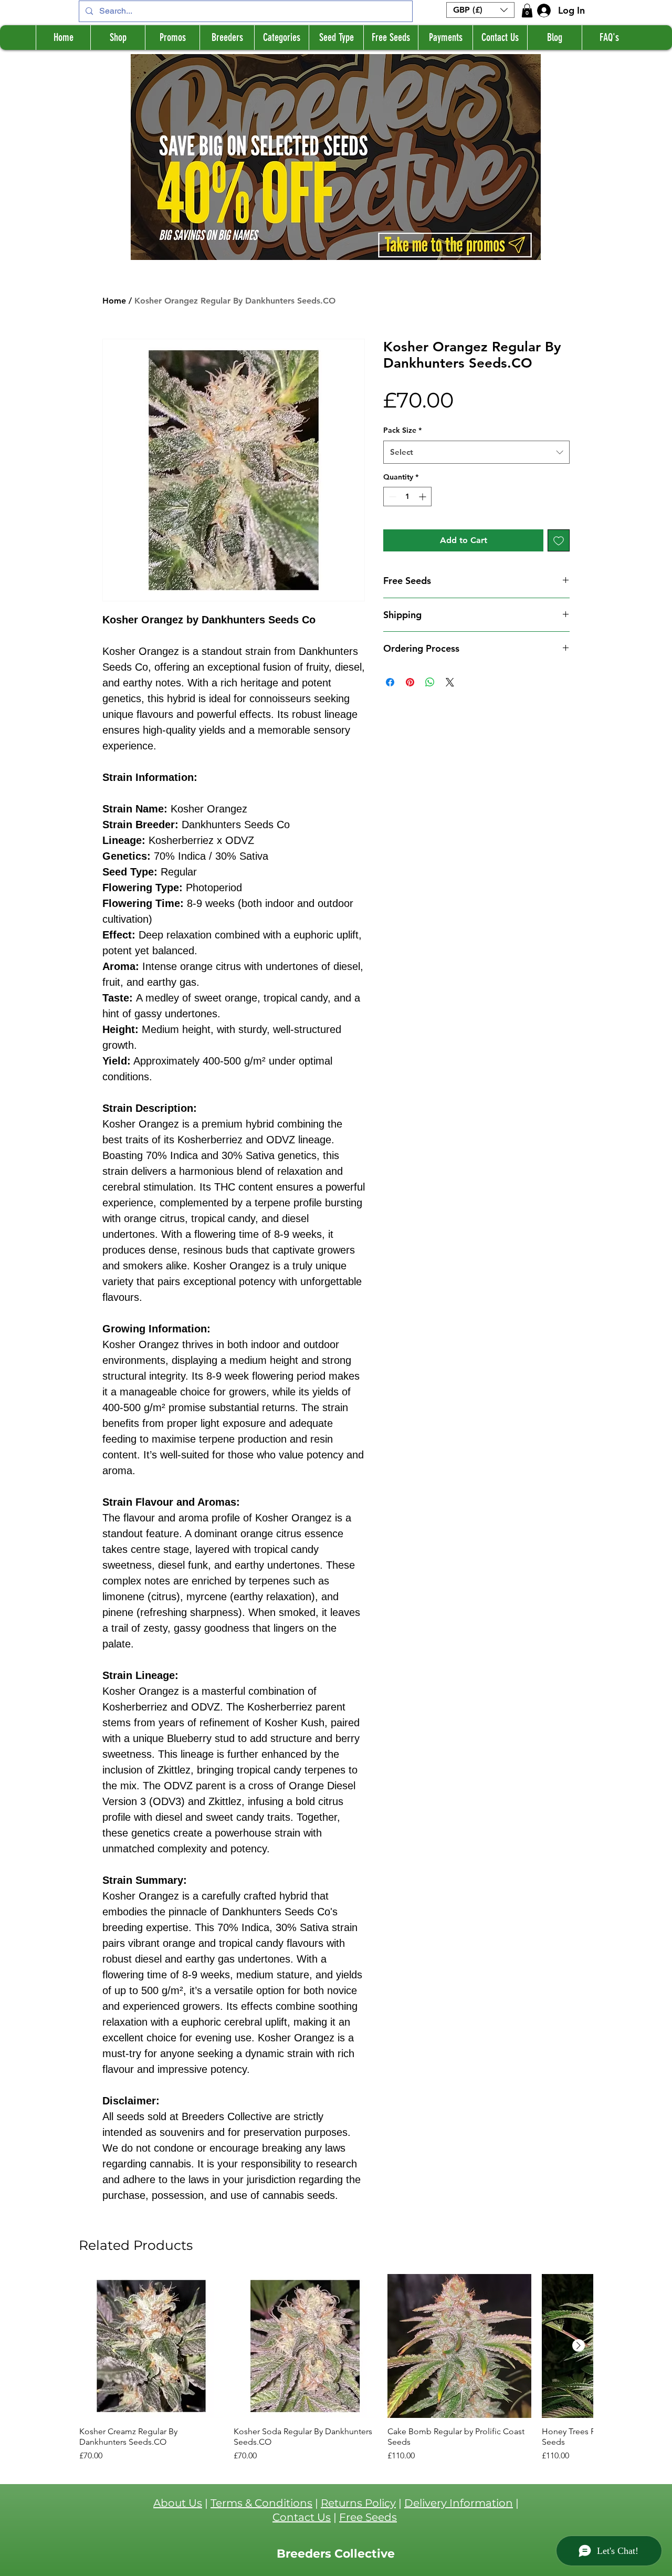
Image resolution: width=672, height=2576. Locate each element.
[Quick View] (151, 2346)
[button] (480, 10)
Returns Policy (358, 2503)
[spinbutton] (407, 497)
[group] (336, 2368)
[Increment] (423, 497)
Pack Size (402, 430)
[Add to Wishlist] (559, 540)
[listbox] (480, 10)
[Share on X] (450, 682)
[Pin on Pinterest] (410, 682)
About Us (178, 2503)
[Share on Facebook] (390, 682)
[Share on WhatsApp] (430, 682)
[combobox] (476, 452)
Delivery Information (459, 2503)
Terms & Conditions (261, 2503)
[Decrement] (391, 497)
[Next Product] (579, 2345)
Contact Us (302, 2517)
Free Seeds (368, 2517)
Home (114, 301)
